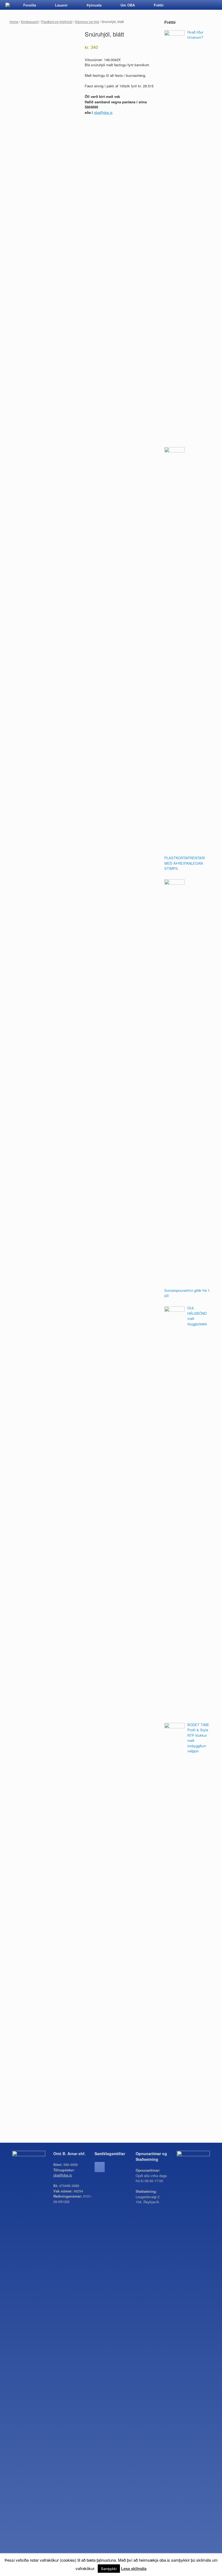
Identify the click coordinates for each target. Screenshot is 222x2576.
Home (14, 22)
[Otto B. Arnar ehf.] (8, 5)
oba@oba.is (103, 112)
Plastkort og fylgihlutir (57, 22)
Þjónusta (94, 5)
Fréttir (159, 5)
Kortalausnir (30, 22)
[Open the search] (214, 5)
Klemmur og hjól (87, 22)
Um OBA (128, 5)
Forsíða (30, 5)
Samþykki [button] (109, 2569)
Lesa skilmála (134, 2568)
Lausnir (61, 5)
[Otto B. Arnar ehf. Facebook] (100, 2167)
